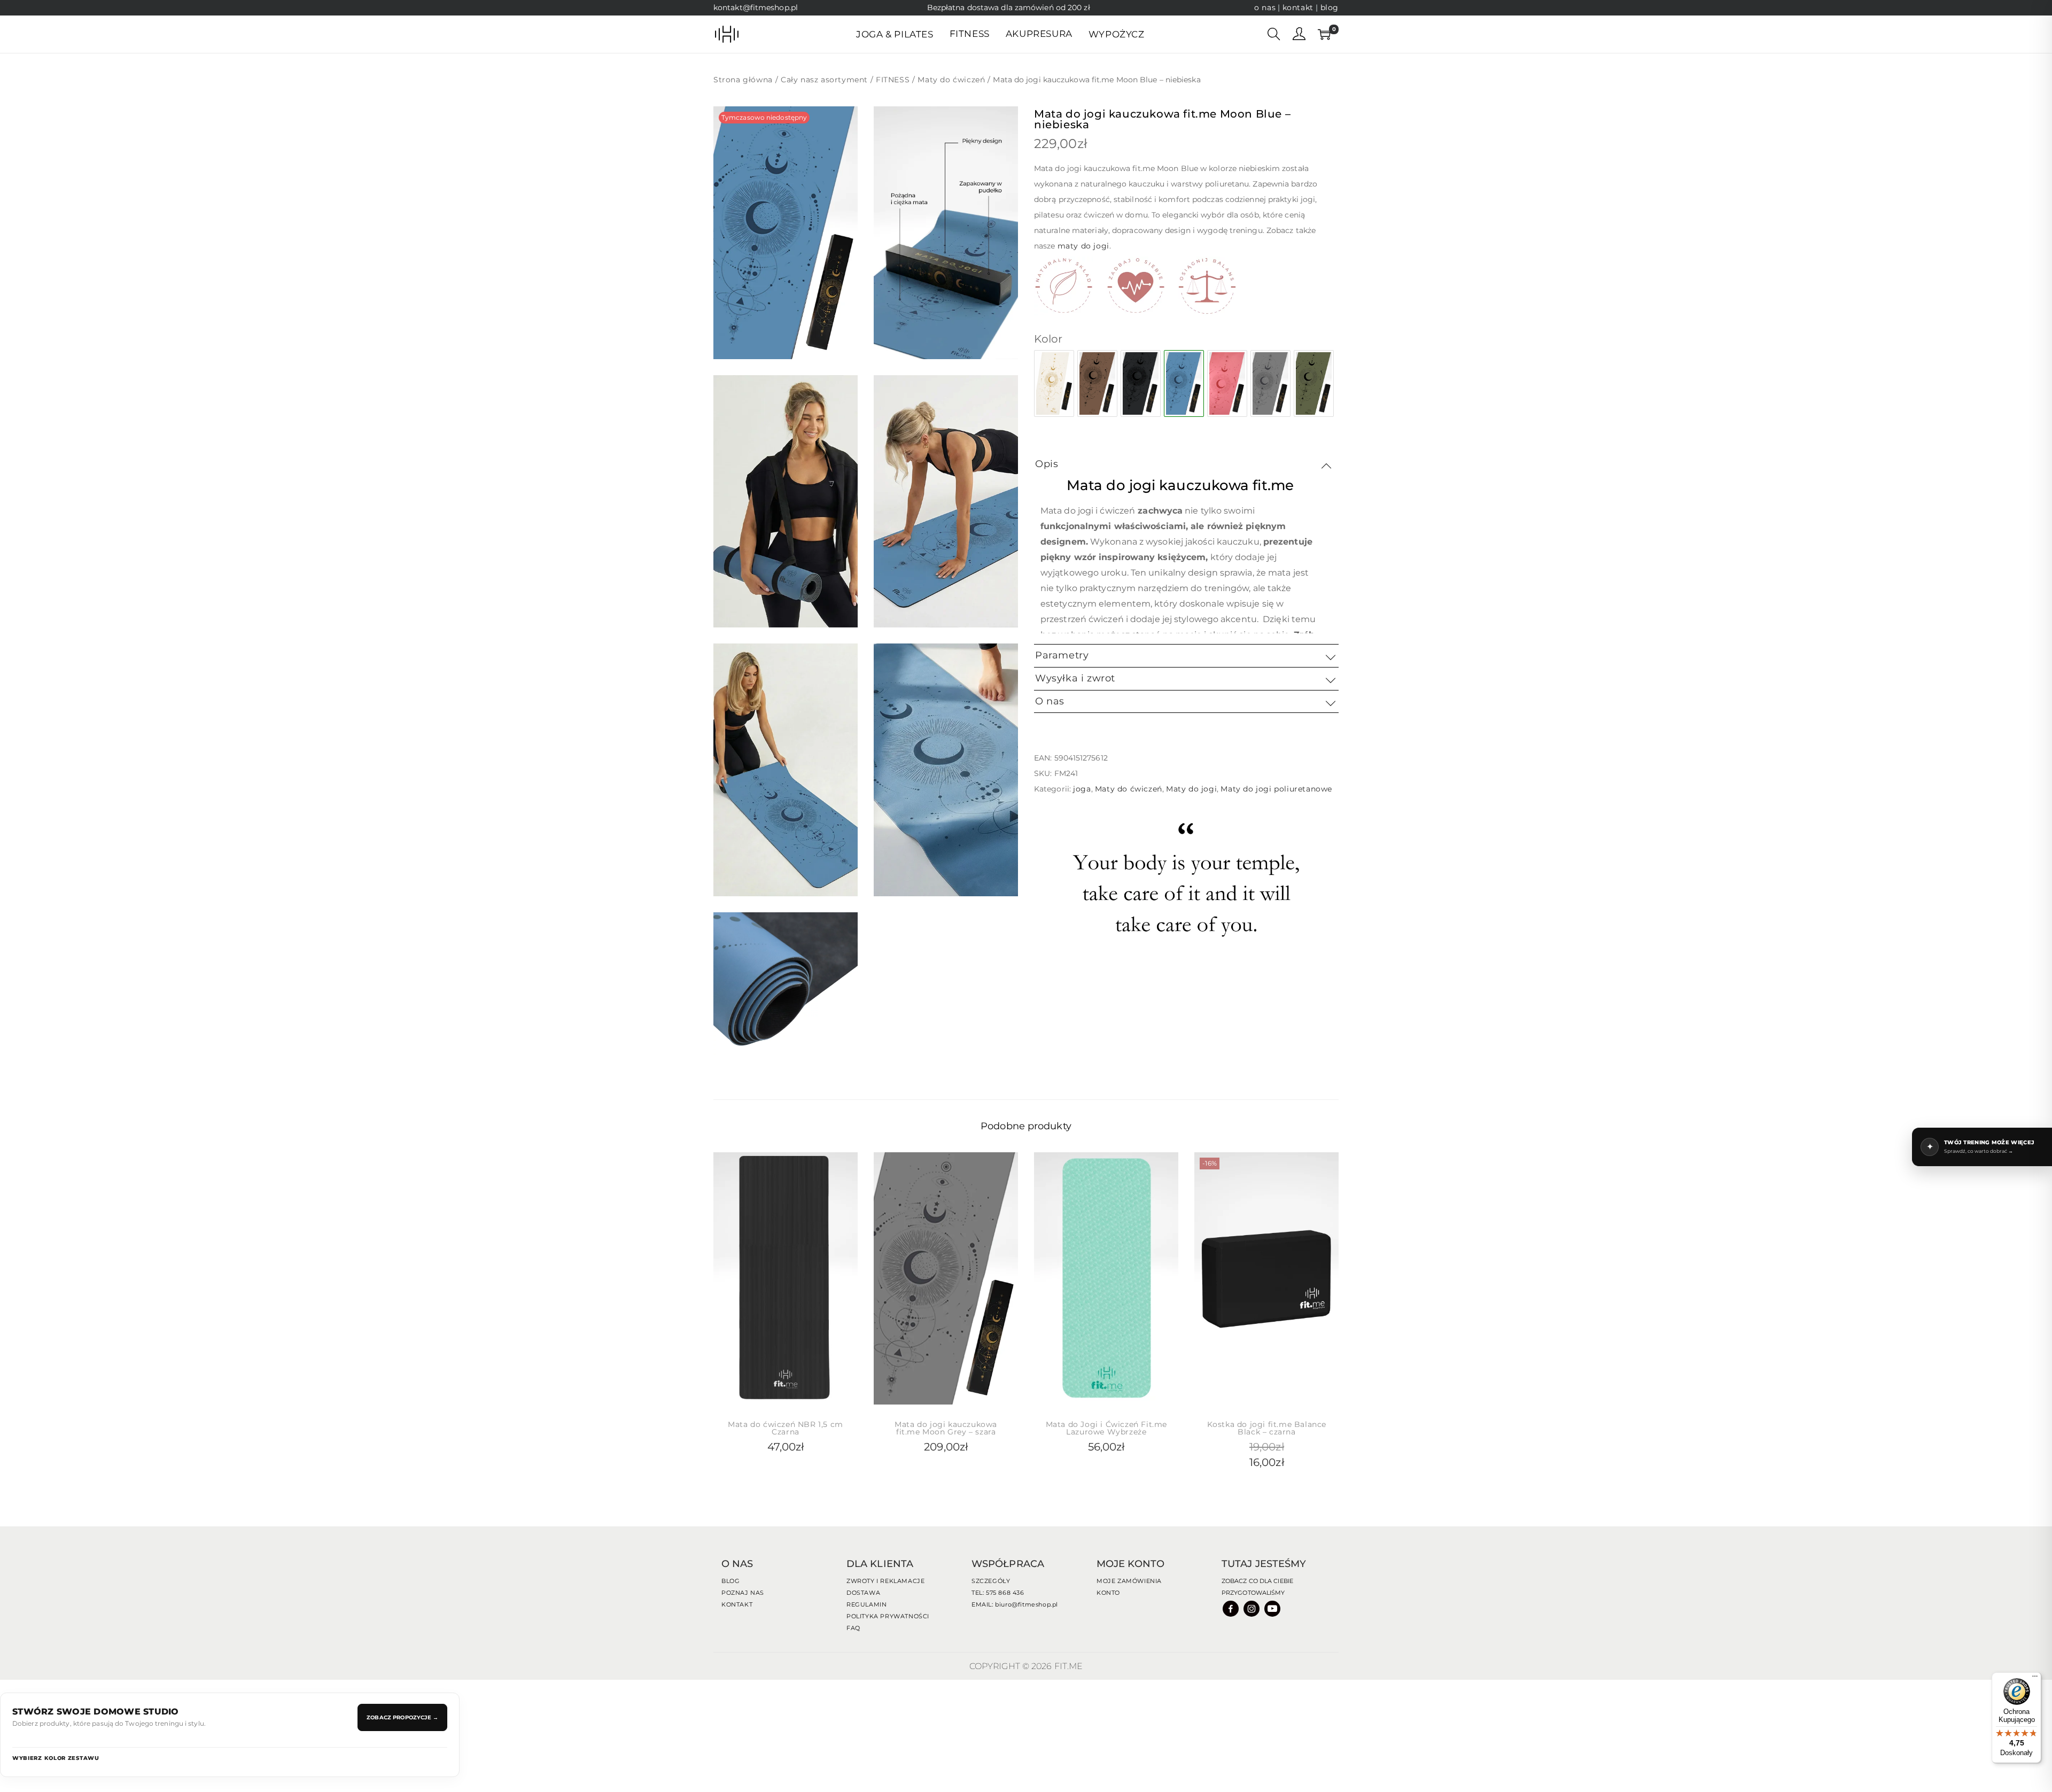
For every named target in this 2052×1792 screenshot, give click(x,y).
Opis (1047, 464)
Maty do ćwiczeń (951, 80)
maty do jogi (1083, 246)
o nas (1265, 7)
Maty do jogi (1191, 789)
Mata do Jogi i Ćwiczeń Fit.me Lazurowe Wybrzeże (1106, 1428)
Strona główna (743, 80)
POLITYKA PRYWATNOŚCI (888, 1616)
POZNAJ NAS (743, 1593)
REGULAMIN (866, 1604)
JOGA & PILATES (895, 34)
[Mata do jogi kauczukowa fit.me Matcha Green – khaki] (1314, 383)
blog (1330, 7)
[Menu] (2035, 1679)
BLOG (730, 1581)
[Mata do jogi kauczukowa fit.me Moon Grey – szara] (1270, 383)
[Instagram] (1252, 1608)
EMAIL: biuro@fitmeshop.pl (1015, 1604)
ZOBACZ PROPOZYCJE (402, 1717)
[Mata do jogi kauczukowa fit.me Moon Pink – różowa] (1227, 383)
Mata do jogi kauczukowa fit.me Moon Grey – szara (946, 1428)
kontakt (1299, 7)
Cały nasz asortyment (824, 80)
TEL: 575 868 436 (998, 1593)
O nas (1050, 701)
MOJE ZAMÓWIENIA (1129, 1581)
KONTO (1108, 1593)
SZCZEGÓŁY (991, 1581)
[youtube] (1273, 1608)
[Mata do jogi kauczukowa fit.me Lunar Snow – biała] (1054, 383)
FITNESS (893, 80)
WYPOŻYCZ (1117, 34)
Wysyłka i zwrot (1075, 678)
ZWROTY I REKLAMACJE (885, 1581)
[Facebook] (1231, 1608)
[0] (1322, 34)
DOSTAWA (863, 1593)
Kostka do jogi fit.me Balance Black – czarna (1267, 1428)
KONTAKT (737, 1604)
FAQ (853, 1628)
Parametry (1062, 655)
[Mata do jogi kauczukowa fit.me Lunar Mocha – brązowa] (1097, 383)
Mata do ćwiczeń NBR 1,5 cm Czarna (786, 1428)
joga (1082, 789)
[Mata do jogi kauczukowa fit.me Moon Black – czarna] (1141, 383)
